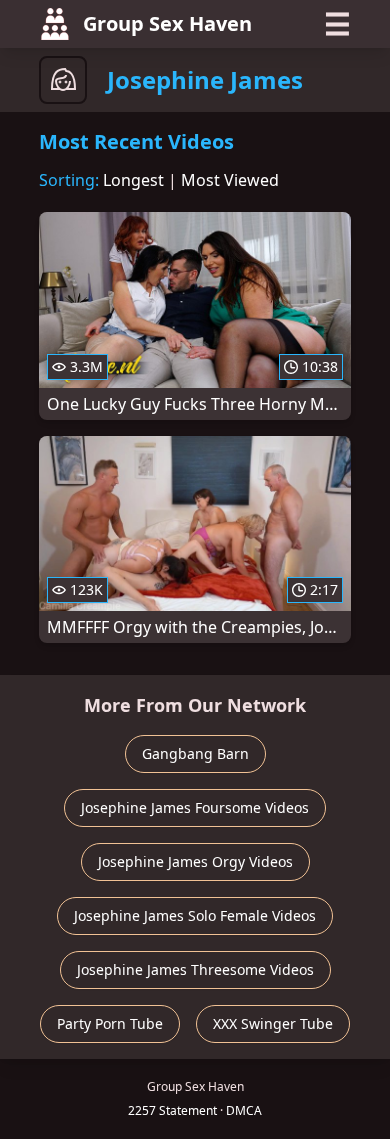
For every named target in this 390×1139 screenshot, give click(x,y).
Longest (133, 180)
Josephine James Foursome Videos (195, 807)
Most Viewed (230, 180)
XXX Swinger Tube (273, 1023)
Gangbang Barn (195, 753)
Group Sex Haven (167, 23)
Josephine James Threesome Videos (195, 969)
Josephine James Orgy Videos (195, 861)
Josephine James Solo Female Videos (195, 915)
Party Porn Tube (110, 1023)
